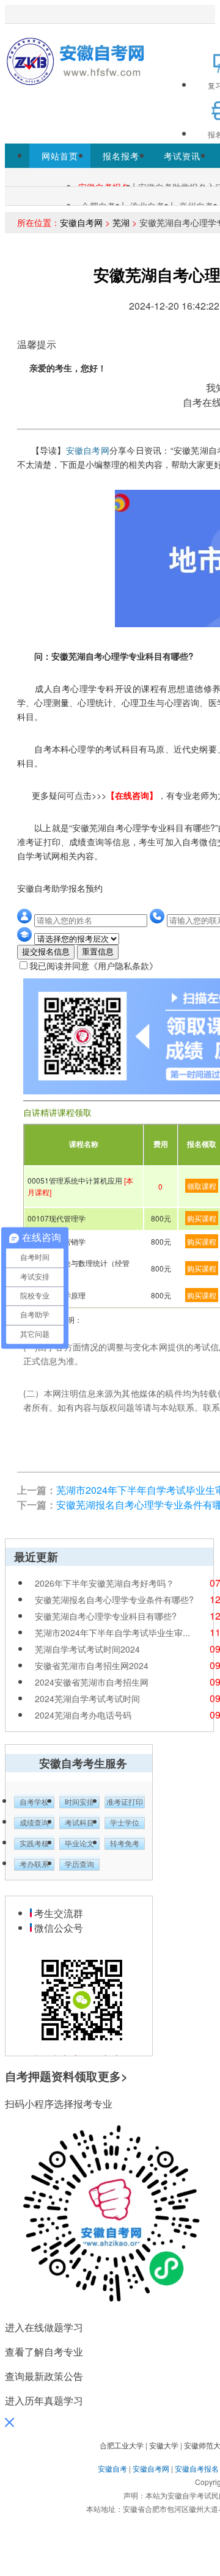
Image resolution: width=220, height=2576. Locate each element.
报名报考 (121, 156)
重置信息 (98, 952)
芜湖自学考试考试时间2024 (87, 1649)
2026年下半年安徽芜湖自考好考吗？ (105, 1583)
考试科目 (79, 1823)
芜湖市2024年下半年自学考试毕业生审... (112, 1632)
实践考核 (34, 1844)
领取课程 (202, 1186)
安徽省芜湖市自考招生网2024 (92, 1665)
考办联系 (34, 1865)
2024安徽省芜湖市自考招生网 (92, 1682)
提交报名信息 (46, 952)
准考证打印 (125, 1802)
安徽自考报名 (197, 2468)
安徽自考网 (81, 222)
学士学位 (125, 1823)
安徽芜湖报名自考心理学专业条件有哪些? (114, 1599)
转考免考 (125, 1844)
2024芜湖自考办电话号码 (83, 1715)
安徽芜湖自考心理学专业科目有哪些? (106, 1616)
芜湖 (121, 222)
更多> (113, 2076)
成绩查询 (34, 1823)
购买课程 (202, 1218)
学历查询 (79, 1865)
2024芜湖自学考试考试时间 (87, 1698)
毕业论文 (79, 1844)
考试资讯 (182, 156)
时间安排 (79, 1802)
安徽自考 (112, 2468)
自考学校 (34, 1802)
